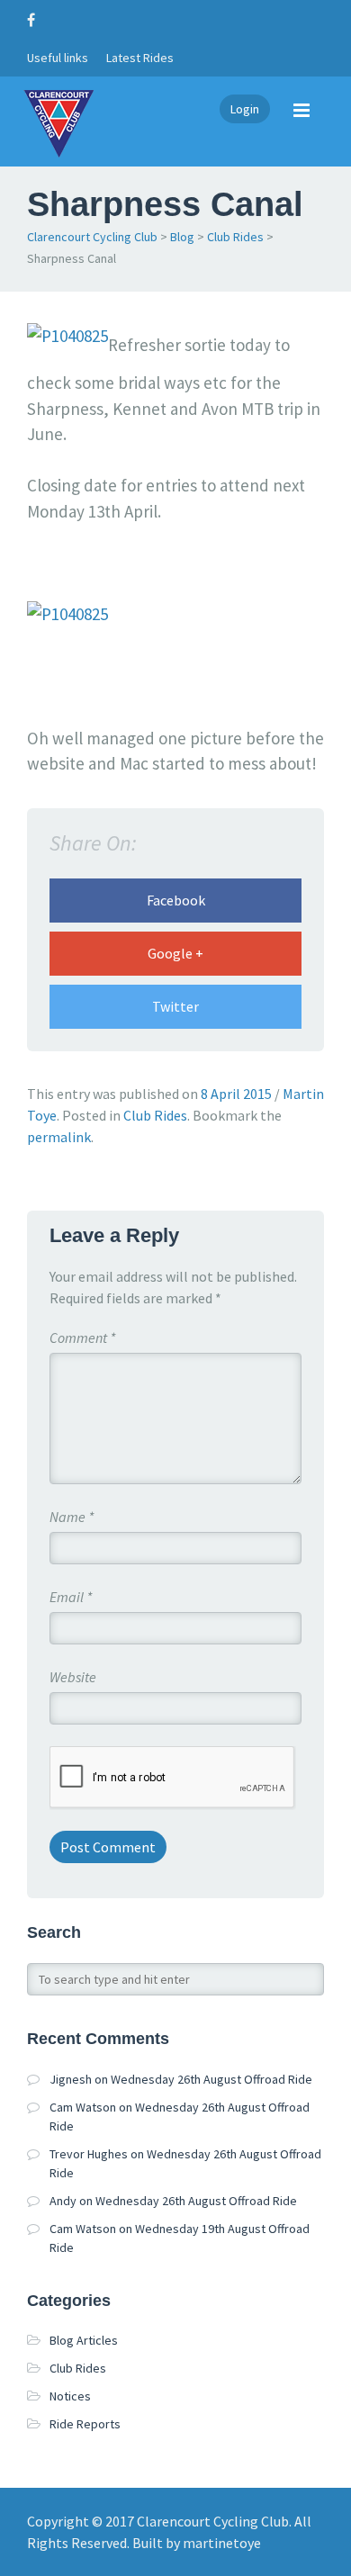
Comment (82, 1338)
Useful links (58, 58)
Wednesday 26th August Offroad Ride (211, 2079)
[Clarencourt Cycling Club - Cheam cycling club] (58, 122)
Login (245, 109)
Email (71, 1597)
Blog (182, 237)
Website (73, 1677)
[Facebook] (36, 20)
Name (72, 1517)
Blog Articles (84, 2340)
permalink (59, 1137)
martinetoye (222, 2543)
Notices (70, 2396)
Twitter (175, 1006)
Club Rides (235, 237)
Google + (175, 953)
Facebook (176, 900)
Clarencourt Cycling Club (92, 237)
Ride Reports (85, 2424)
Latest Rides (140, 58)
